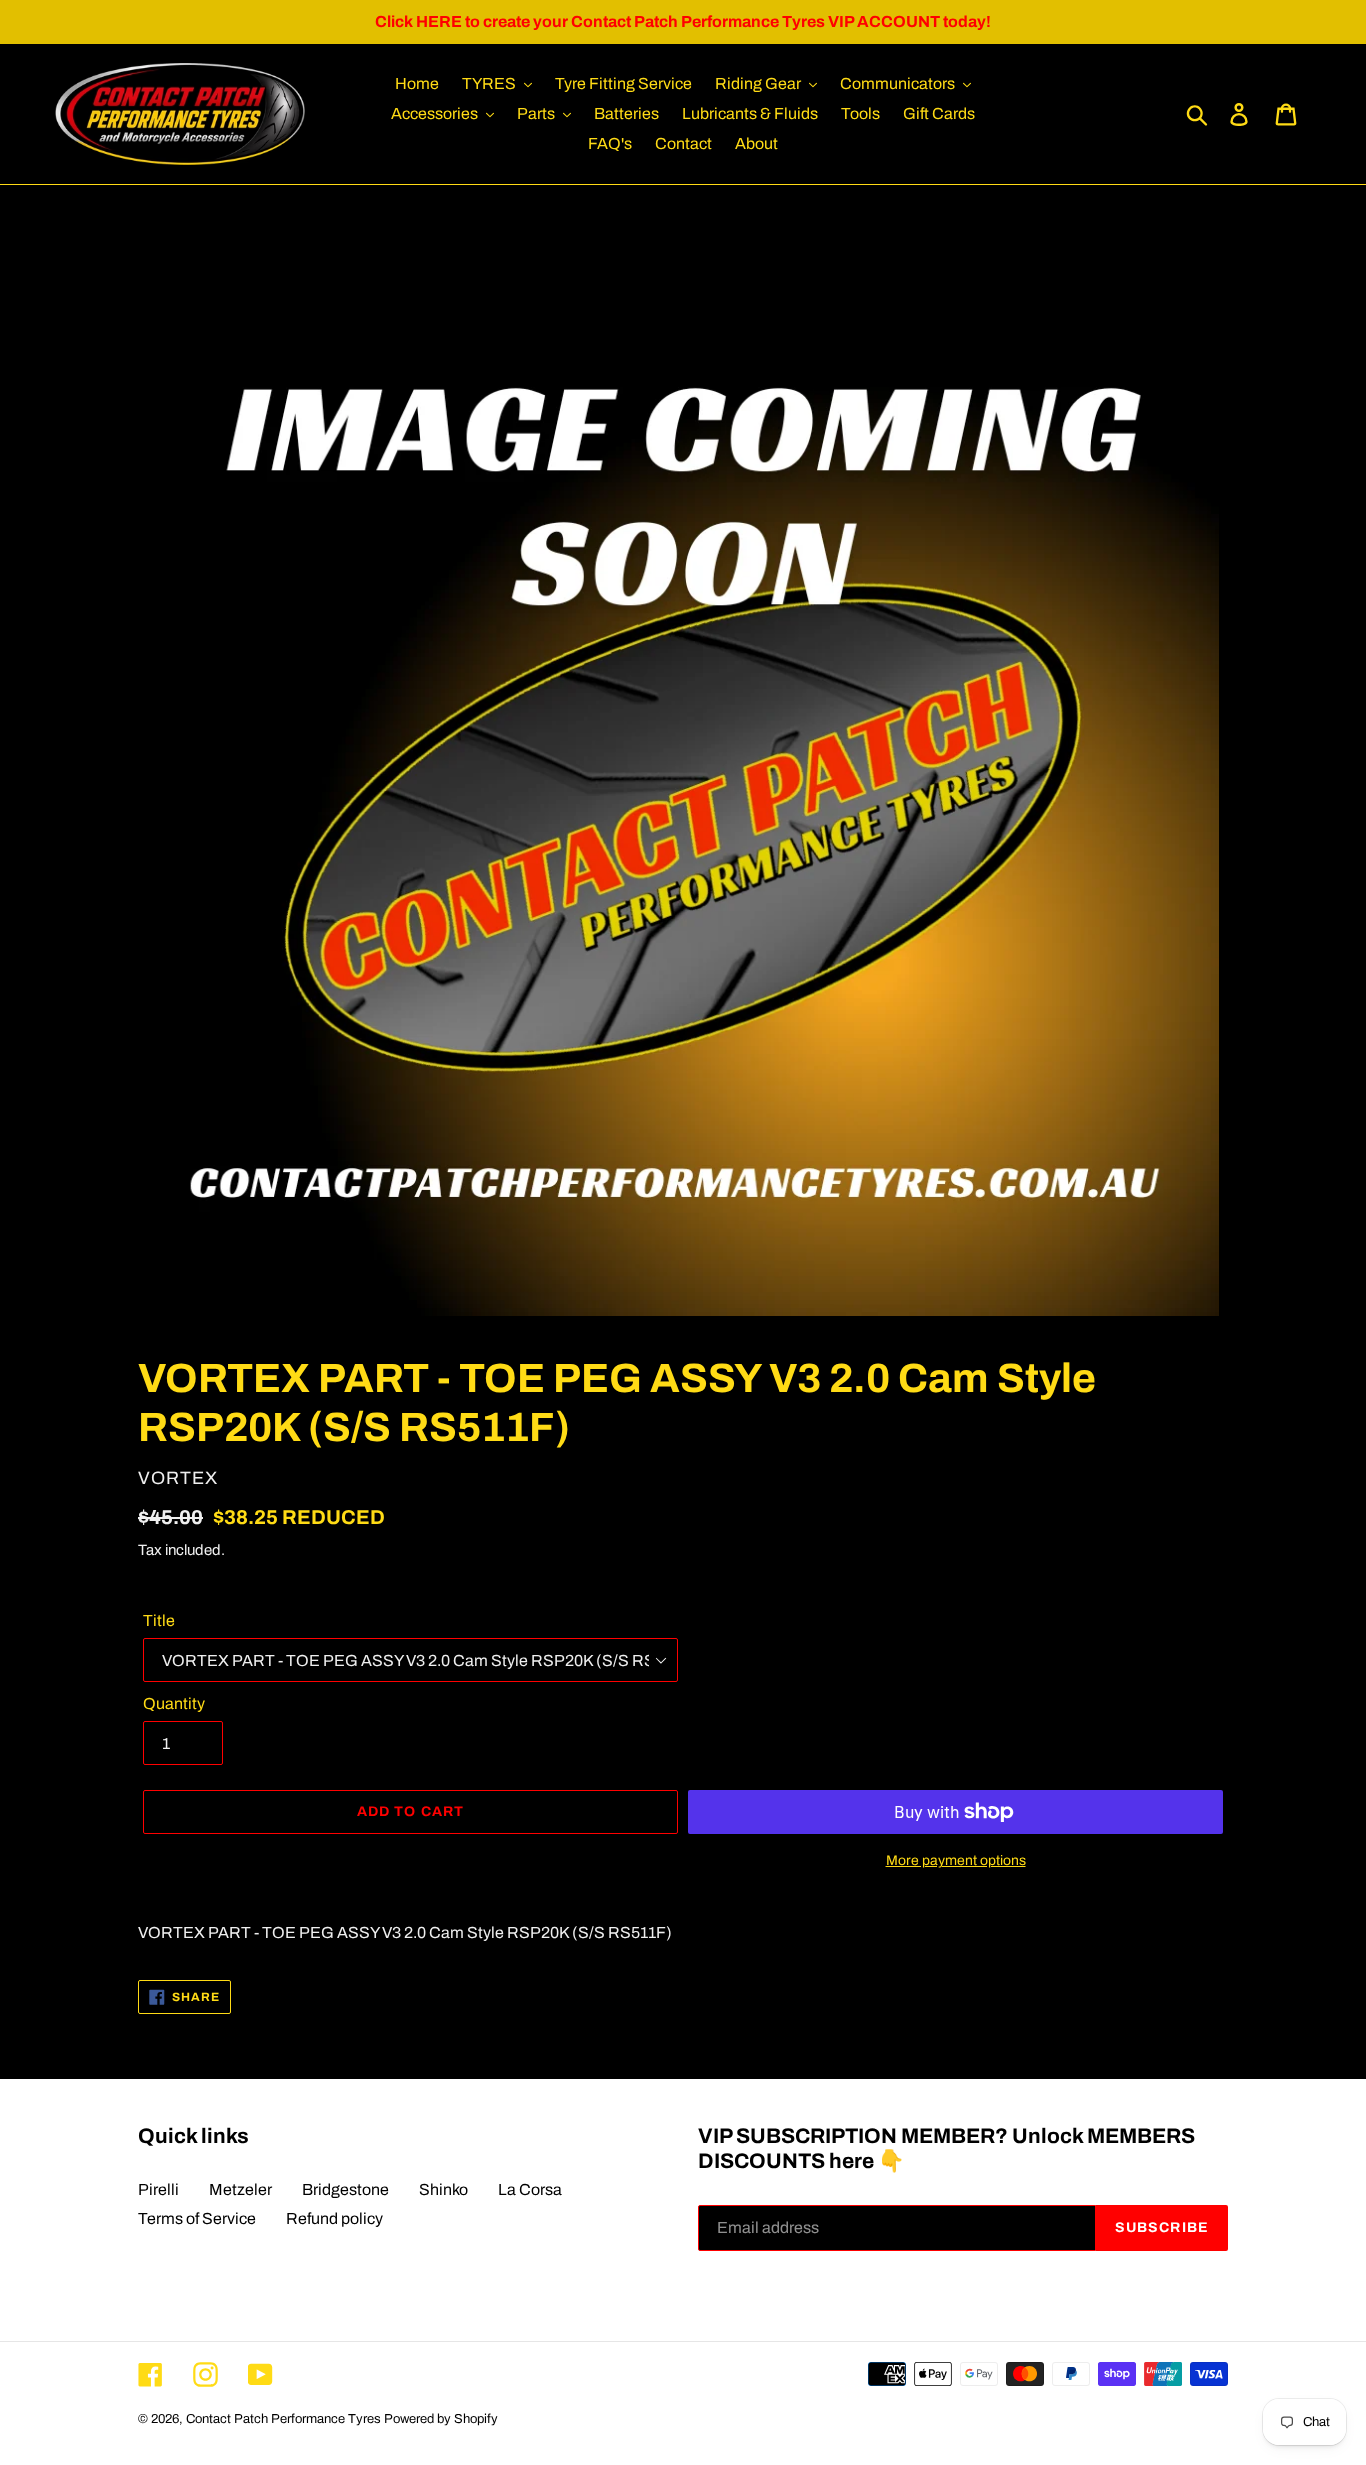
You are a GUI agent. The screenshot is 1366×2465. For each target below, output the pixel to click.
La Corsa (530, 2189)
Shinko (443, 2189)
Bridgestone (345, 2189)
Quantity (174, 1703)
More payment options (956, 1860)
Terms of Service (197, 2218)
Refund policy (334, 2218)
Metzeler (240, 2189)
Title (159, 1620)
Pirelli (158, 2189)
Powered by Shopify (441, 2419)
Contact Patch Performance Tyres (283, 2419)
